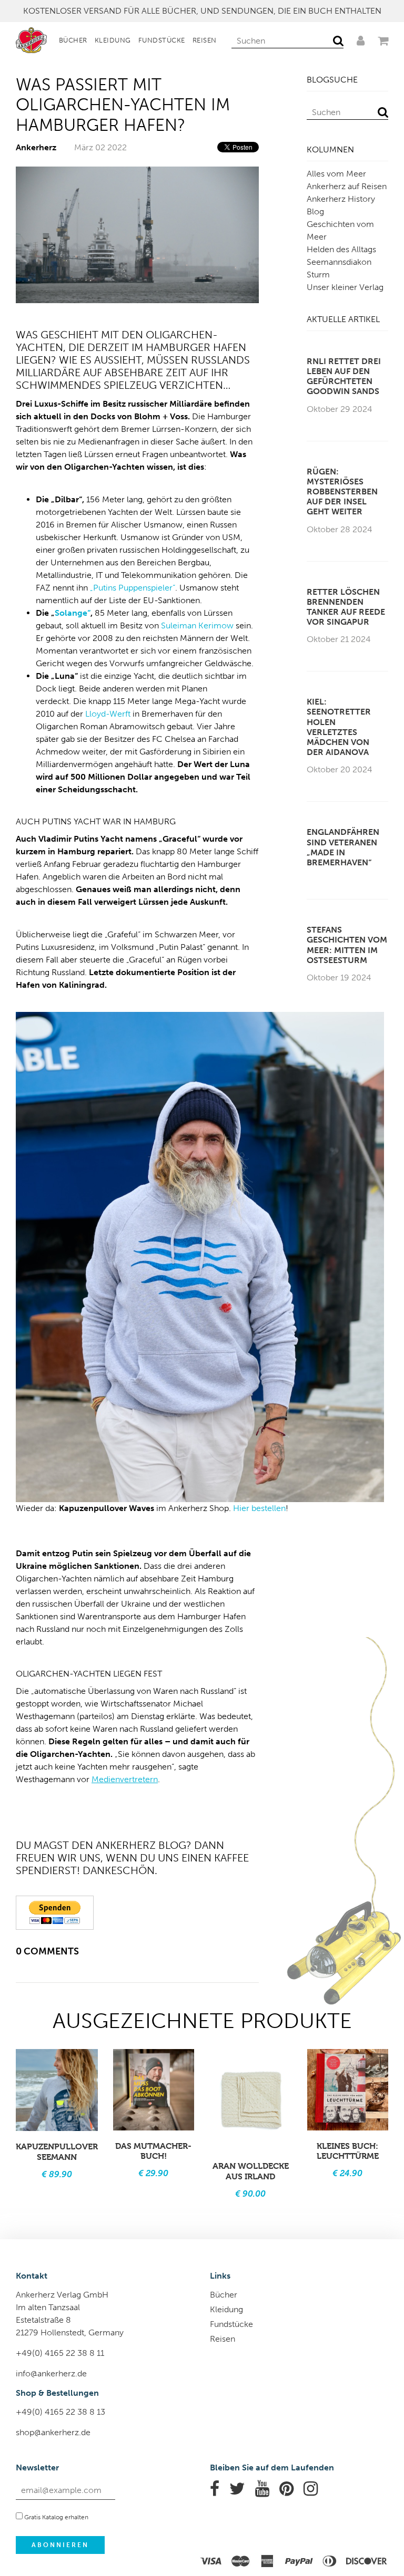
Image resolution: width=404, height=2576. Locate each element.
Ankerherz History (341, 199)
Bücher (73, 40)
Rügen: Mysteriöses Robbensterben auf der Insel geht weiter (342, 492)
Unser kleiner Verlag (345, 287)
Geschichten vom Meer (340, 230)
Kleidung (113, 40)
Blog (315, 211)
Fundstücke (162, 40)
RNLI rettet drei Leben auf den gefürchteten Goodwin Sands (344, 376)
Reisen (205, 40)
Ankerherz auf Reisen (347, 186)
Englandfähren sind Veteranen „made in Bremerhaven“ (343, 847)
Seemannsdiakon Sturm (339, 268)
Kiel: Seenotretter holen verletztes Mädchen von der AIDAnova (339, 727)
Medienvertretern (125, 1779)
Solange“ (73, 613)
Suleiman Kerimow (197, 625)
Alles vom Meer (336, 174)
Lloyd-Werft (108, 714)
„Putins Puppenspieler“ (133, 588)
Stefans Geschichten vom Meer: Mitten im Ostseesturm (347, 945)
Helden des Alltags (341, 249)
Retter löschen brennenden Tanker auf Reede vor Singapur (346, 607)
